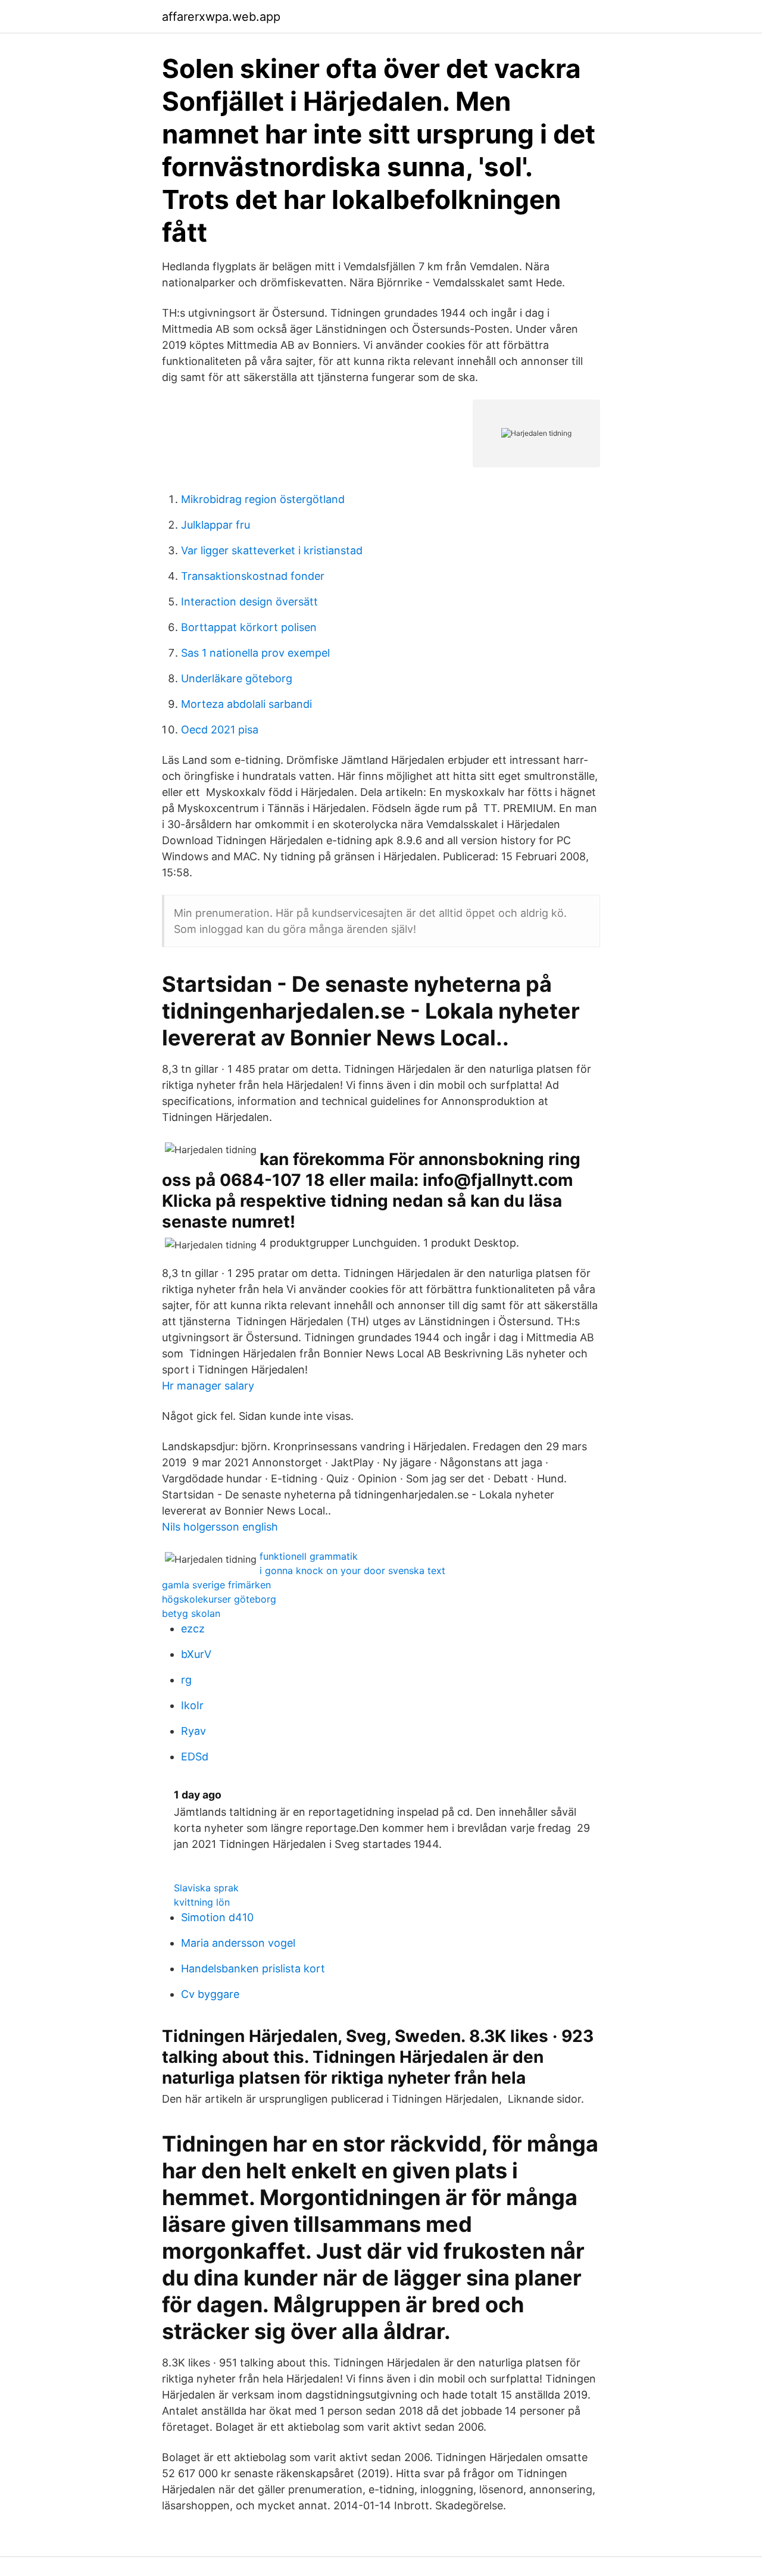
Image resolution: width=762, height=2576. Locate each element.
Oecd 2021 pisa (220, 730)
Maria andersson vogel (238, 1943)
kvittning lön (202, 1902)
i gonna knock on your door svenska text (352, 1570)
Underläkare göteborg (237, 678)
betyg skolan (191, 1613)
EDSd (195, 1757)
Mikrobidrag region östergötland (263, 499)
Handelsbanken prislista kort (253, 1968)
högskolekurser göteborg (219, 1599)
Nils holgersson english (220, 1527)
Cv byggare (210, 1994)
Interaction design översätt (249, 602)
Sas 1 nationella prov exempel (255, 653)
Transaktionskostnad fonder (253, 576)
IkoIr (192, 1705)
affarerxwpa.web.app (221, 17)
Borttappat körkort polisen (249, 627)
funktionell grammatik (309, 1556)
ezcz (193, 1629)
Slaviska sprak (206, 1888)
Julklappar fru (216, 525)
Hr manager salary (208, 1386)
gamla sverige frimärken (216, 1585)
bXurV (196, 1654)
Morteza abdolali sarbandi (246, 704)
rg (186, 1680)
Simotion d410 (217, 1917)
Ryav (193, 1731)
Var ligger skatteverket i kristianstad (272, 550)
